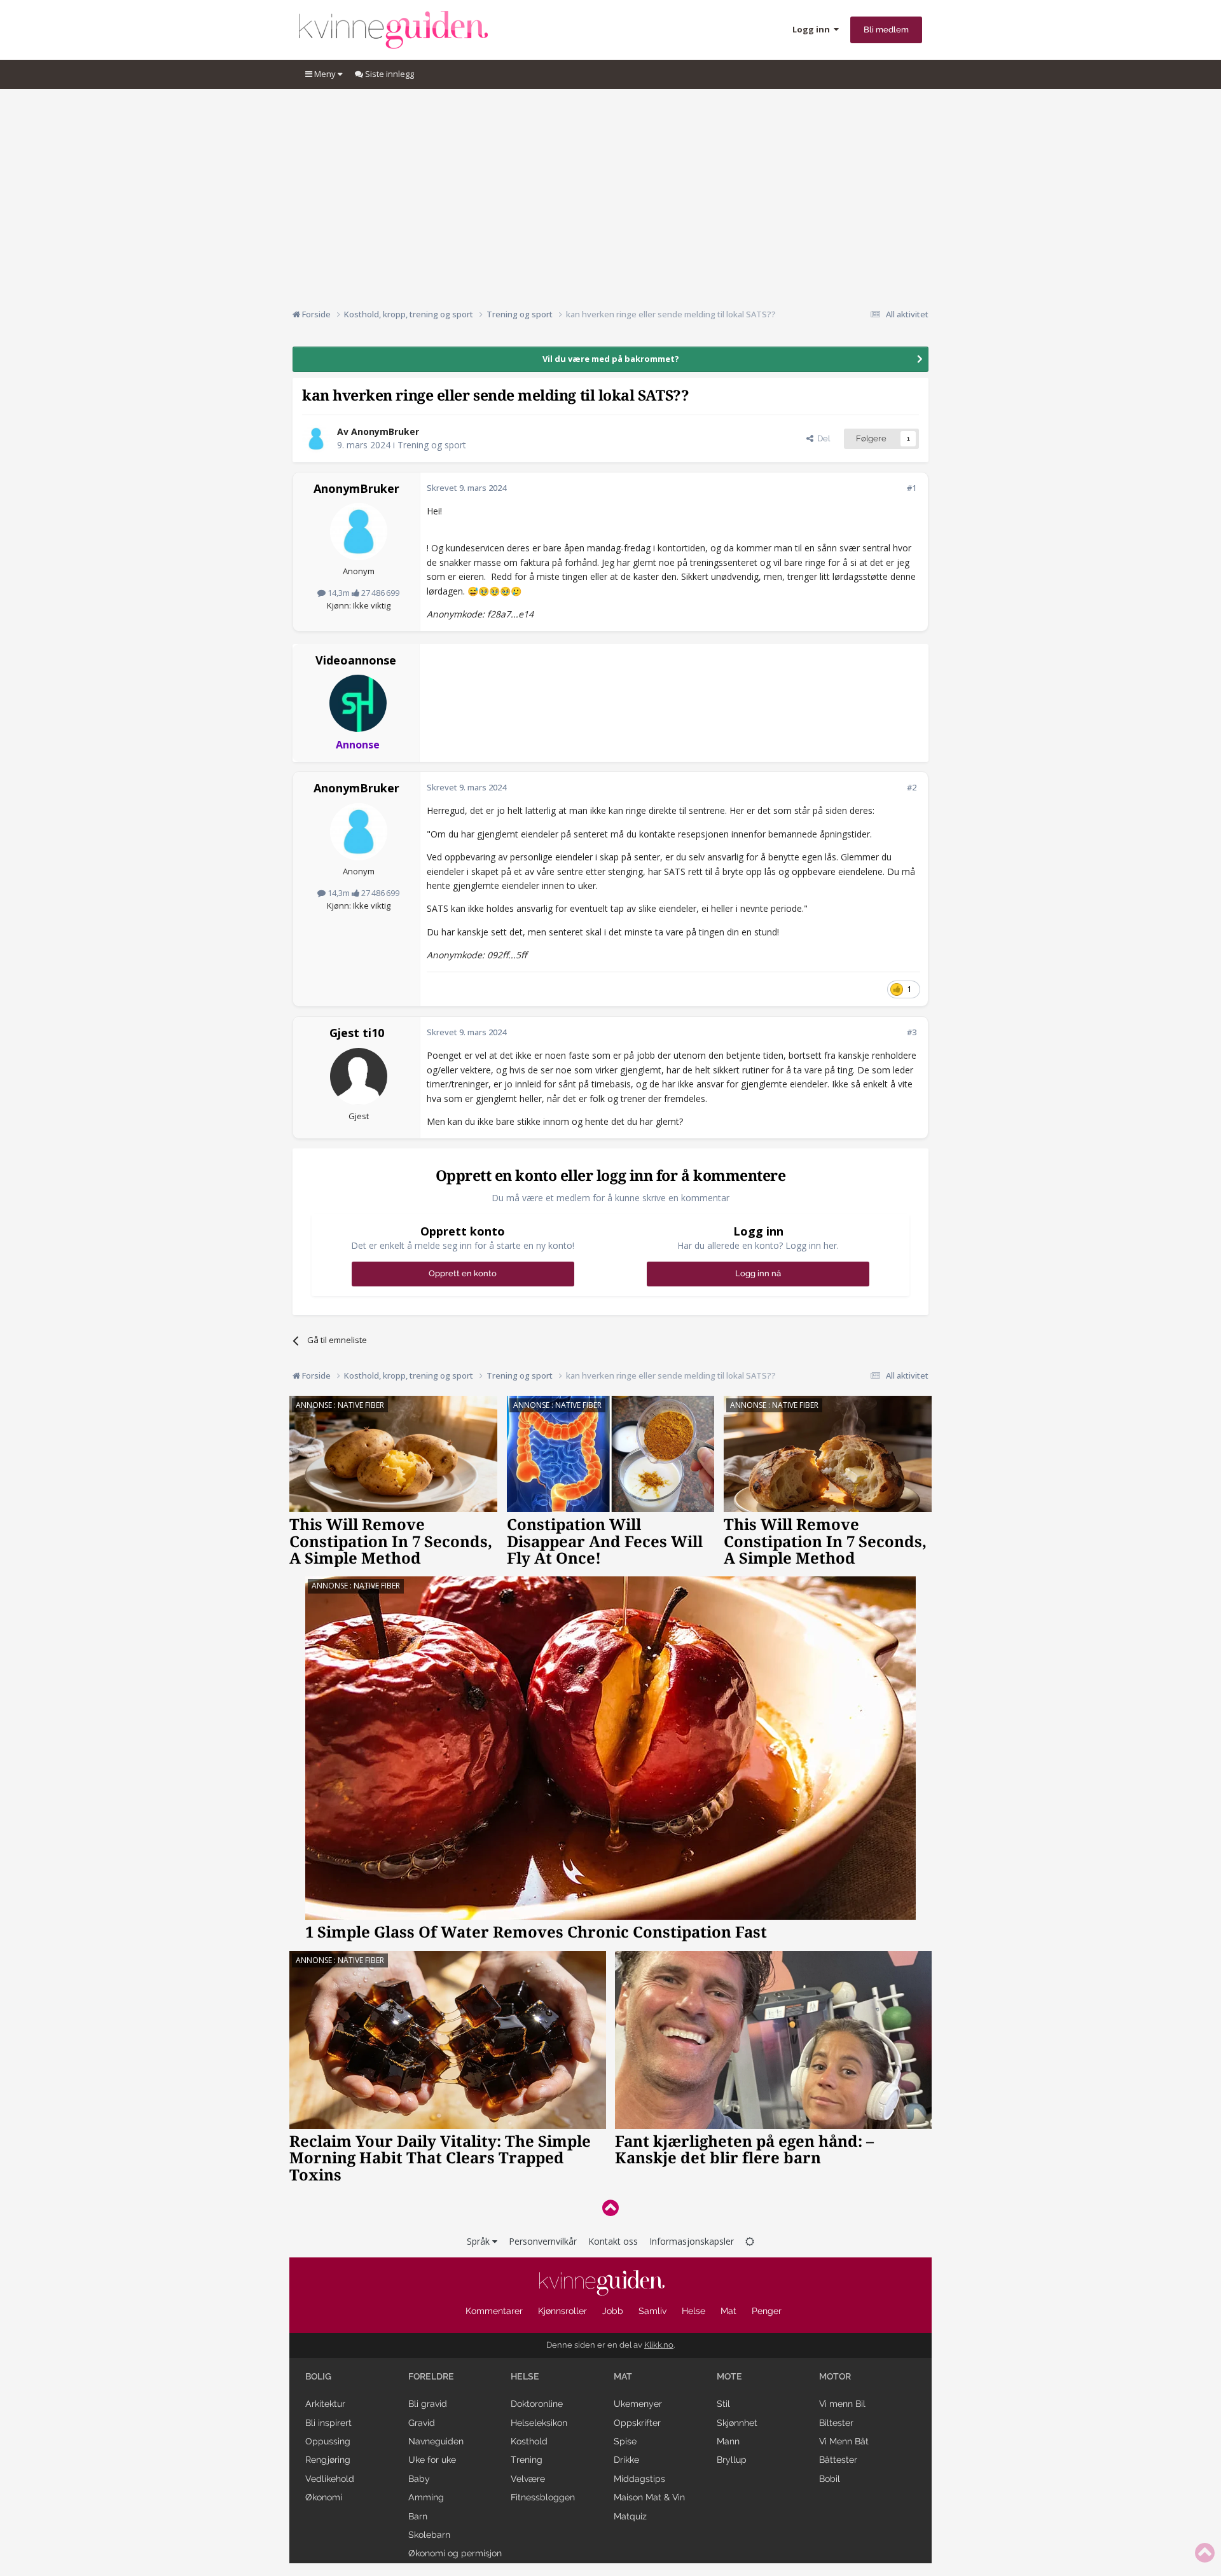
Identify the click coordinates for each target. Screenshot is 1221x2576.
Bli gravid (428, 2404)
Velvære (528, 2479)
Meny (325, 74)
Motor (835, 2376)
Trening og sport (432, 445)
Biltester (836, 2423)
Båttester (838, 2460)
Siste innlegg (389, 74)
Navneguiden (436, 2441)
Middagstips (639, 2479)
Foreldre (431, 2376)
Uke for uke (432, 2460)
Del (822, 438)
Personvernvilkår (543, 2241)
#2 (912, 787)
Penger (767, 2311)
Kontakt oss (613, 2241)
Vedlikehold (330, 2479)
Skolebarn (429, 2535)
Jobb (613, 2311)
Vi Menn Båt (844, 2441)
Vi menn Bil (842, 2404)
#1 (912, 488)
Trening (527, 2460)
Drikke (626, 2460)
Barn (418, 2516)
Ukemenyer (638, 2404)
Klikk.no (659, 2345)
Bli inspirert (328, 2423)
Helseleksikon (539, 2423)
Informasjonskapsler (692, 2241)
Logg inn (813, 29)
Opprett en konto (463, 1273)
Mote (729, 2376)
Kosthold (529, 2441)
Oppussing (328, 2441)
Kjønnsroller (562, 2311)
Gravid (422, 2423)
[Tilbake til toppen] (610, 2208)
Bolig (318, 2376)
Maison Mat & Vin (649, 2497)
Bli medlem (886, 30)
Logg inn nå (758, 1273)
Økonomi (324, 2497)
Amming (426, 2497)
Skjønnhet (737, 2423)
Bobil (830, 2479)
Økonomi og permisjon (455, 2553)
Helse (693, 2311)
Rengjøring (328, 2460)
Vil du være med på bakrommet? (611, 359)
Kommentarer (494, 2311)
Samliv (652, 2311)
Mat (728, 2311)
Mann (728, 2441)
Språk (479, 2241)
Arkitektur (325, 2404)
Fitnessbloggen (543, 2497)
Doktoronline (537, 2404)
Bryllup (732, 2460)
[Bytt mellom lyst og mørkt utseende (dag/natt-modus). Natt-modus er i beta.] (750, 2241)
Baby (419, 2479)
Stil (723, 2404)
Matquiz (630, 2516)
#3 (912, 1032)
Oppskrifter (637, 2423)
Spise (625, 2441)
